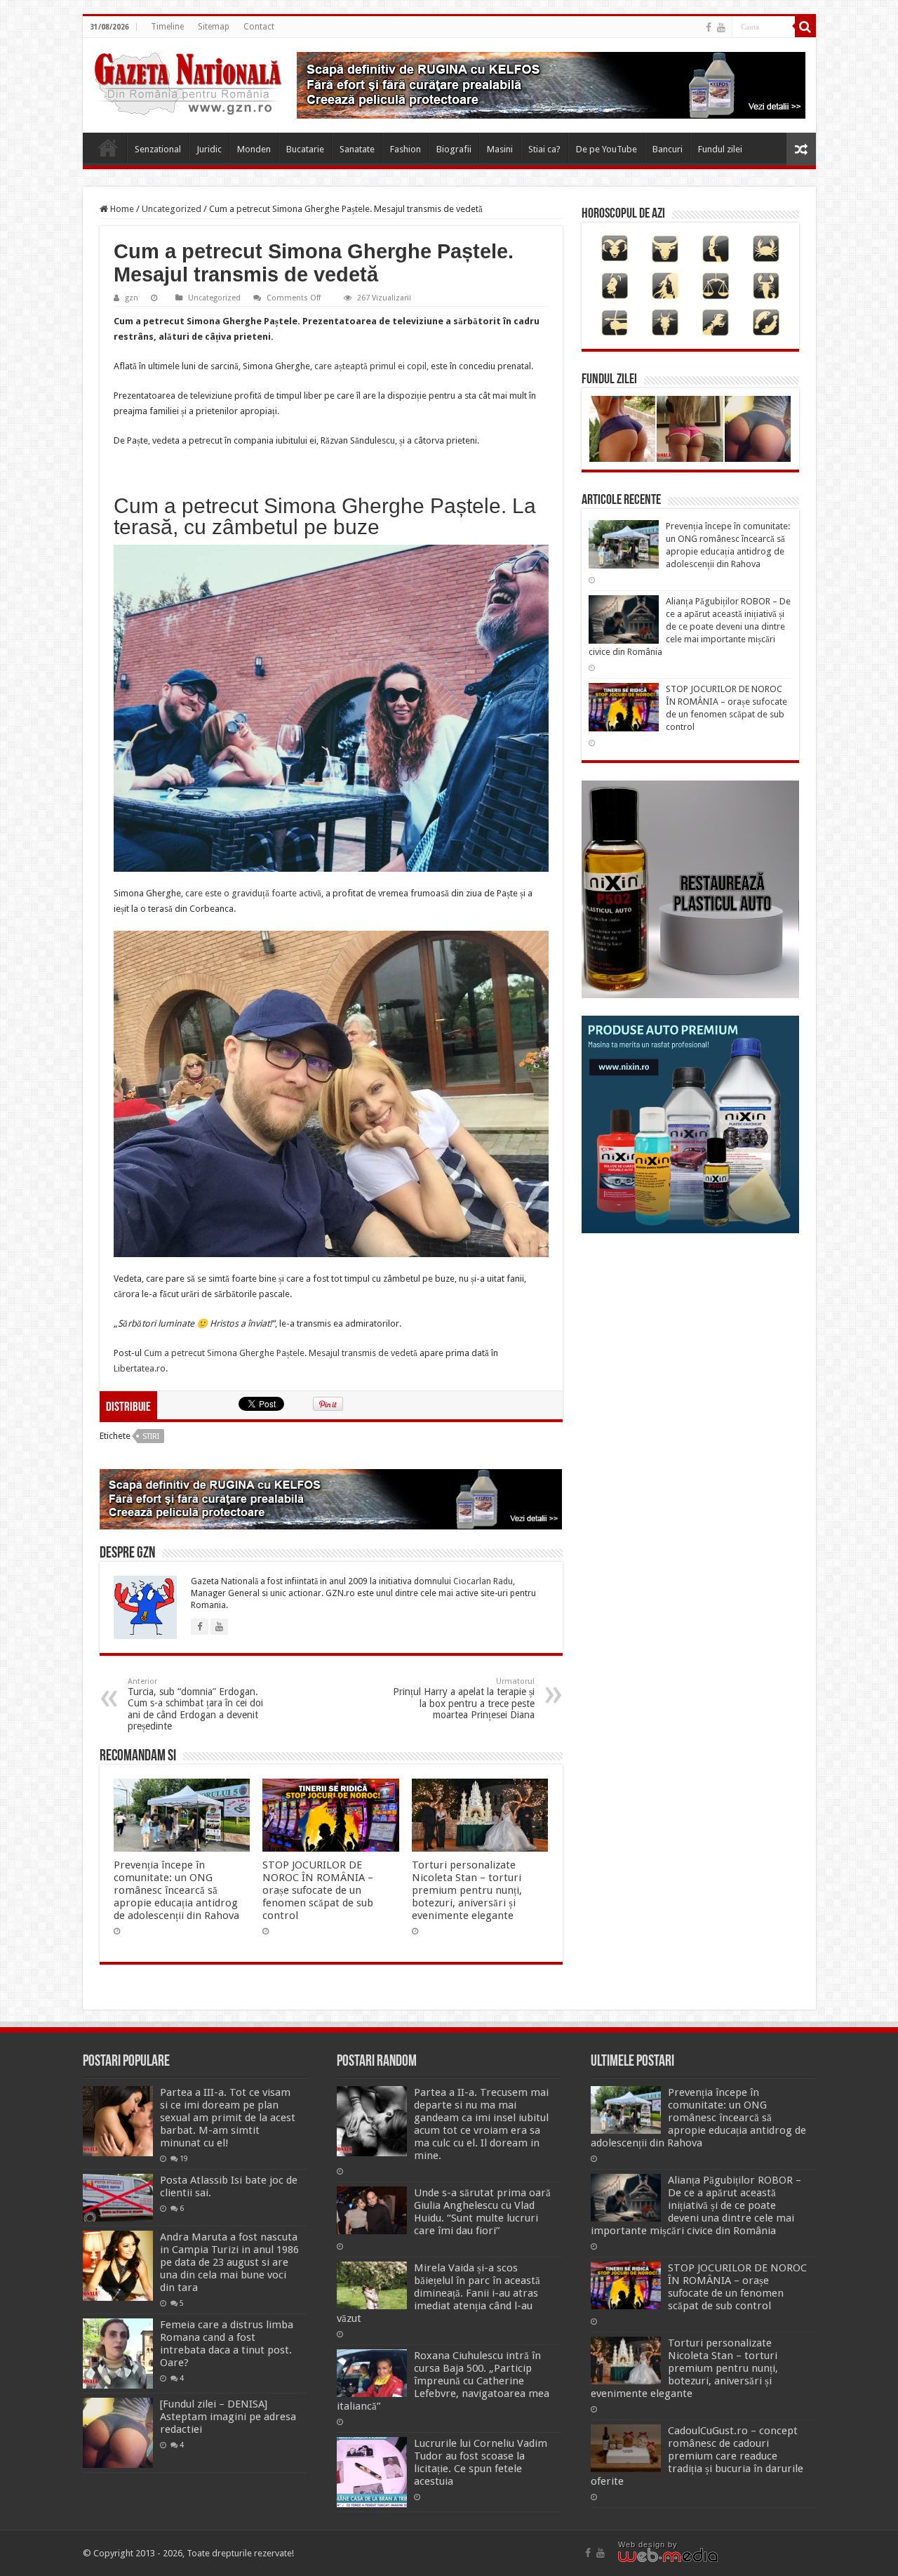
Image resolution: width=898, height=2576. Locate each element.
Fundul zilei (720, 149)
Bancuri (668, 149)
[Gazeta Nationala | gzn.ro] (188, 81)
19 (184, 2158)
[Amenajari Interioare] (551, 85)
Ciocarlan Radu (483, 1581)
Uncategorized (172, 209)
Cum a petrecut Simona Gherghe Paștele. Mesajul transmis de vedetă (281, 1353)
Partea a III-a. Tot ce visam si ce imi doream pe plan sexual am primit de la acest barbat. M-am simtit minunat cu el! (228, 2118)
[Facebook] (709, 27)
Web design (642, 2544)
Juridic (209, 149)
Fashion (406, 149)
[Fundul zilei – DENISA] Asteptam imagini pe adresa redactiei (228, 2417)
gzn (132, 298)
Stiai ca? (544, 149)
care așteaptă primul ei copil (369, 366)
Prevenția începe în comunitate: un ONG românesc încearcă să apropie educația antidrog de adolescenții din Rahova (176, 1890)
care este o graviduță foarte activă (253, 893)
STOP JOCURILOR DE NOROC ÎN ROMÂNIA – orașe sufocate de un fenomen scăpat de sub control (318, 1890)
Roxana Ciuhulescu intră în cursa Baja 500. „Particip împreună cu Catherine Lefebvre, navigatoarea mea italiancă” (443, 2381)
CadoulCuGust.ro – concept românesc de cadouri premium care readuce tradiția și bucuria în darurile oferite (697, 2456)
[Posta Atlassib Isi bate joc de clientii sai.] (118, 2198)
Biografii (454, 149)
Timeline (167, 27)
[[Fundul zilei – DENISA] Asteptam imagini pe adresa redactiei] (118, 2433)
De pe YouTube (607, 149)
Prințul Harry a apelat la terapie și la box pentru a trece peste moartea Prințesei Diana (464, 1699)
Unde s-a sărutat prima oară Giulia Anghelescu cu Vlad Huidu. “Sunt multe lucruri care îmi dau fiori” (482, 2212)
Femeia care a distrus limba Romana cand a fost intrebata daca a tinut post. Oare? (227, 2344)
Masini (500, 149)
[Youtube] (721, 27)
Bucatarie (305, 149)
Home (108, 147)
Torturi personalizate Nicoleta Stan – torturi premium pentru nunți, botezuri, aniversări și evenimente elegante (467, 1890)
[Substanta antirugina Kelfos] (331, 1498)
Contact (259, 27)
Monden (254, 149)
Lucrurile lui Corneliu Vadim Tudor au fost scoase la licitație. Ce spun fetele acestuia (481, 2462)
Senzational (158, 149)
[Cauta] (805, 27)
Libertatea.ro (140, 1368)
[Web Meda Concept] (668, 2554)
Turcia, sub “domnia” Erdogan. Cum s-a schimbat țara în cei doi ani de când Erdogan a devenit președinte (195, 1704)
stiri (151, 1436)
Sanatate (357, 149)
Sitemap (214, 27)
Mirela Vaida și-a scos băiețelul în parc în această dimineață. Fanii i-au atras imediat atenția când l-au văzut (438, 2293)
